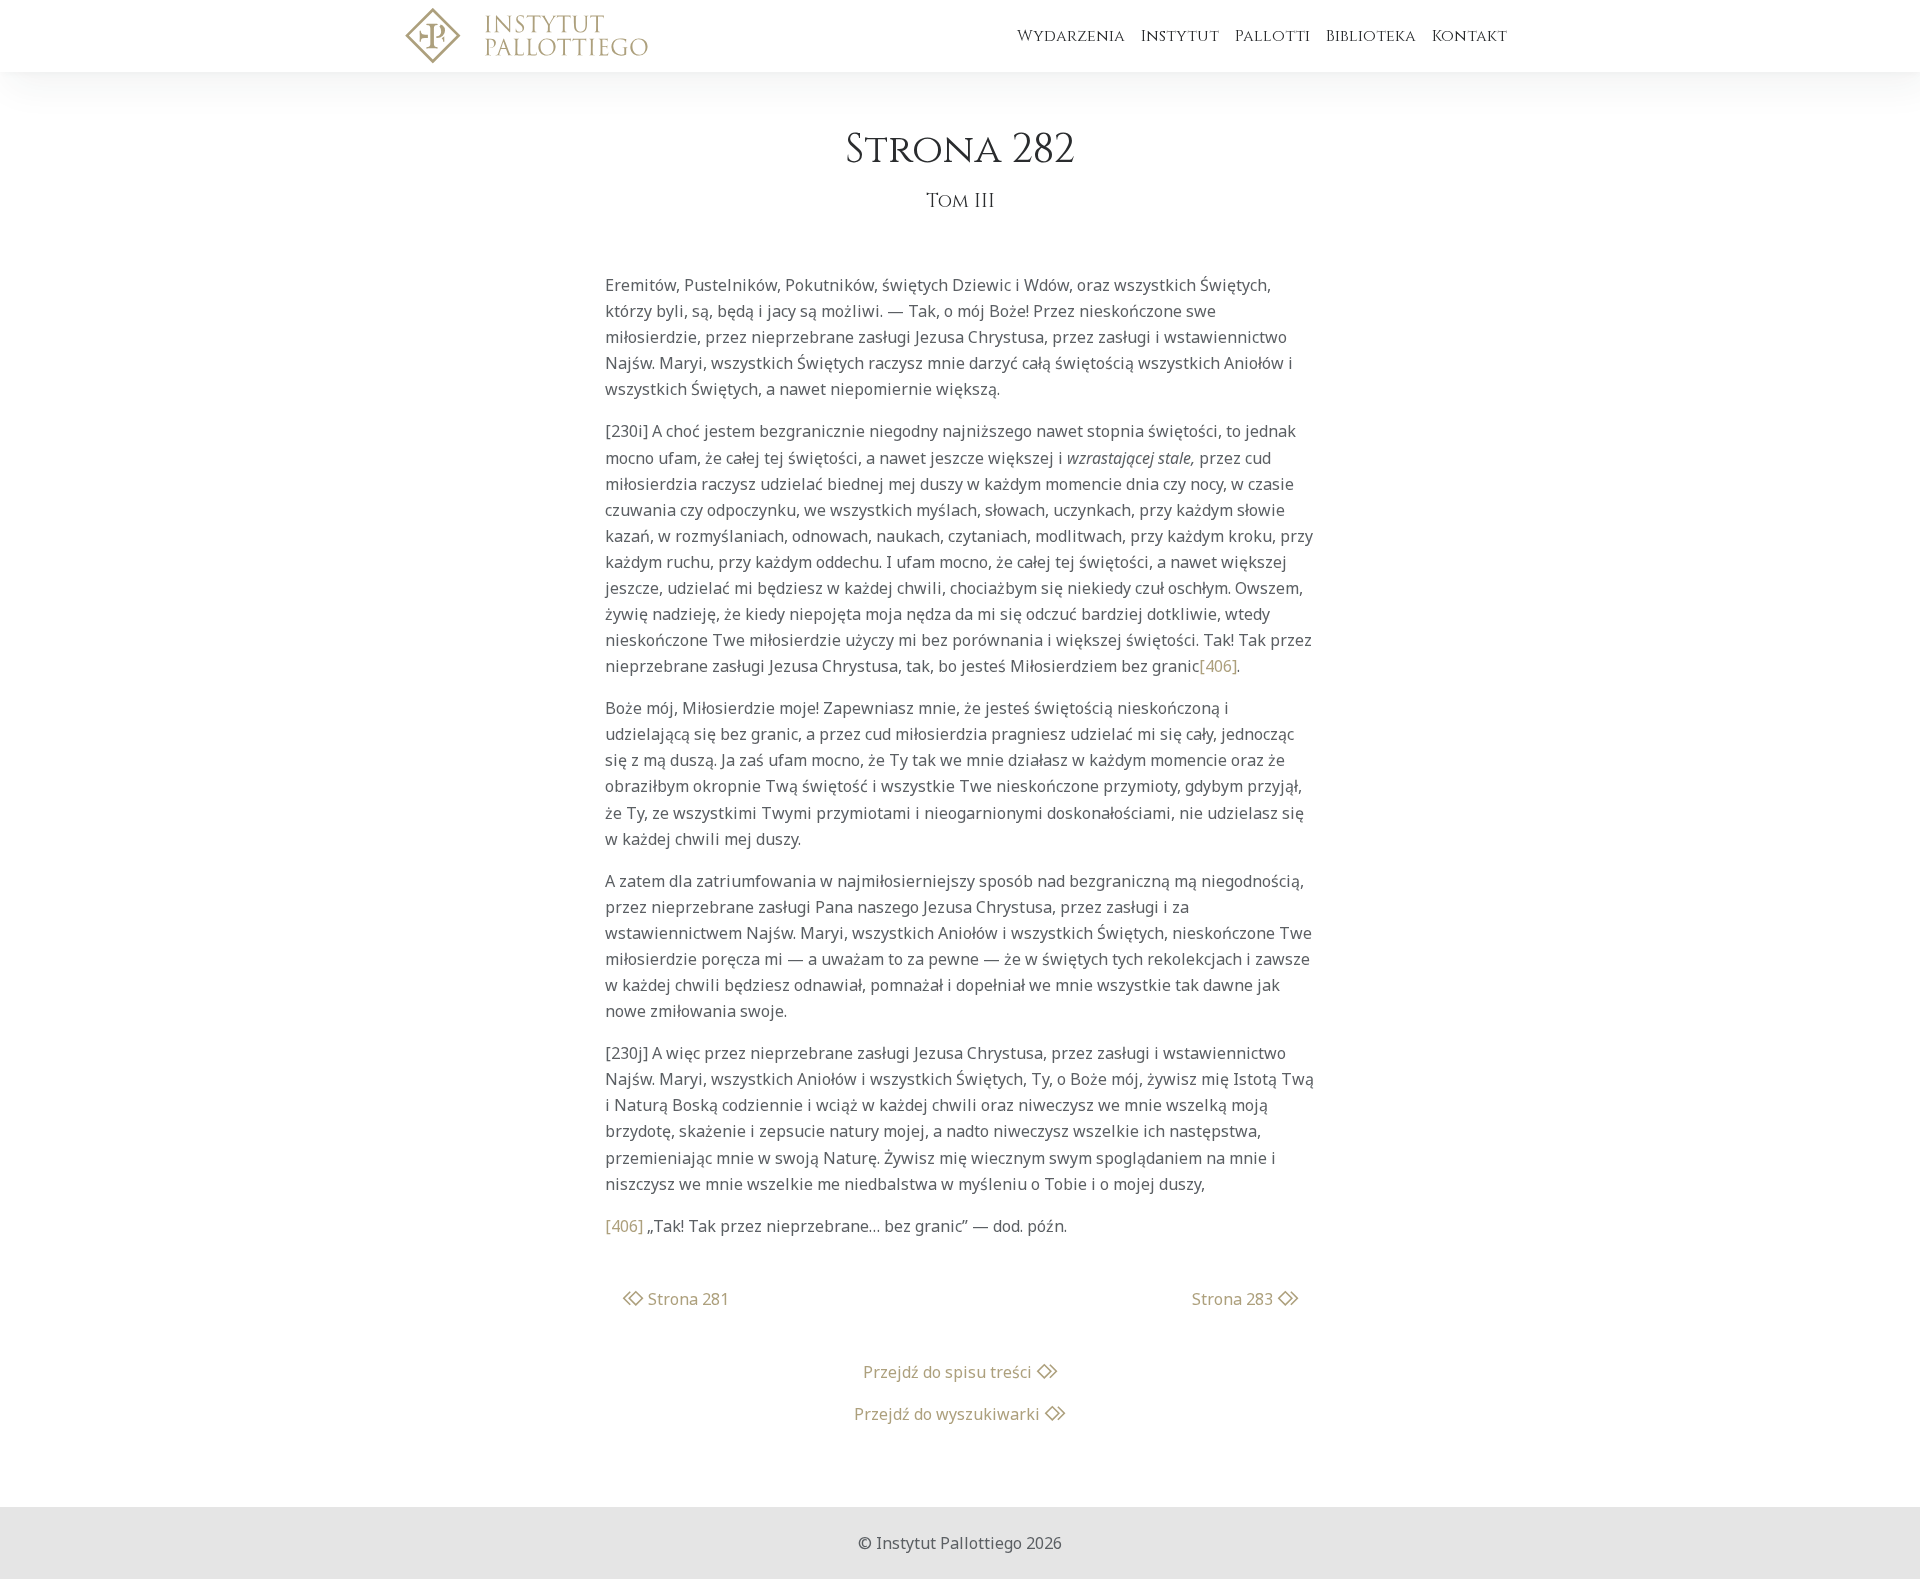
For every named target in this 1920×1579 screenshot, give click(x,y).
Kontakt (1469, 36)
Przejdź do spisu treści (949, 1372)
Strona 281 (686, 1299)
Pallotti (1272, 36)
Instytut (1180, 36)
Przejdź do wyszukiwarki (949, 1414)
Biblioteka (1371, 36)
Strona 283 (1234, 1299)
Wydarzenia (1071, 36)
